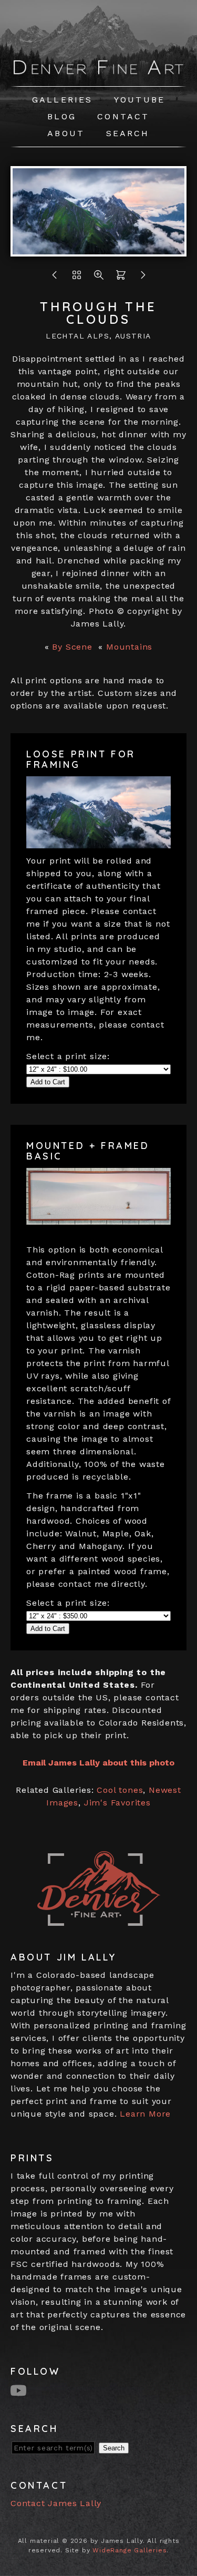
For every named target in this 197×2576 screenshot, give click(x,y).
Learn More (145, 2114)
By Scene (72, 647)
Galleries (63, 100)
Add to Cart (48, 1082)
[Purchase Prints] (121, 278)
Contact (123, 116)
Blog (62, 116)
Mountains (129, 647)
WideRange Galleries (129, 2550)
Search (128, 133)
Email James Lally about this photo (98, 1763)
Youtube (139, 100)
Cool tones (120, 1790)
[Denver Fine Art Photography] (98, 72)
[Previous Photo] (55, 278)
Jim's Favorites (117, 1803)
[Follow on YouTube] (20, 2390)
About (66, 133)
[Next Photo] (98, 250)
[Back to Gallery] (77, 278)
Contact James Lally (56, 2503)
